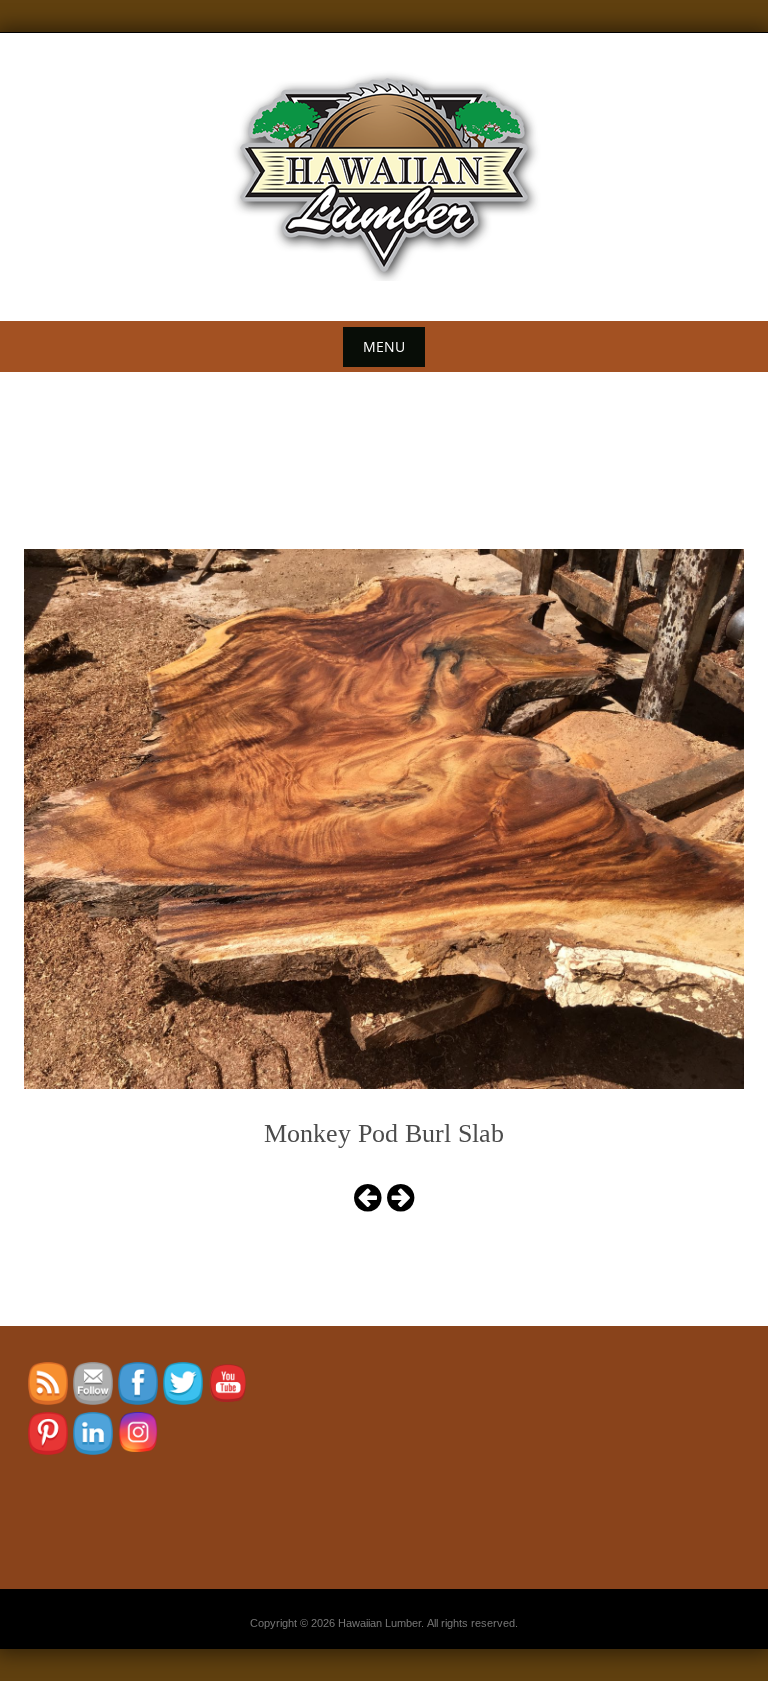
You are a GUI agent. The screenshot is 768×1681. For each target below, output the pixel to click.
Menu (384, 346)
